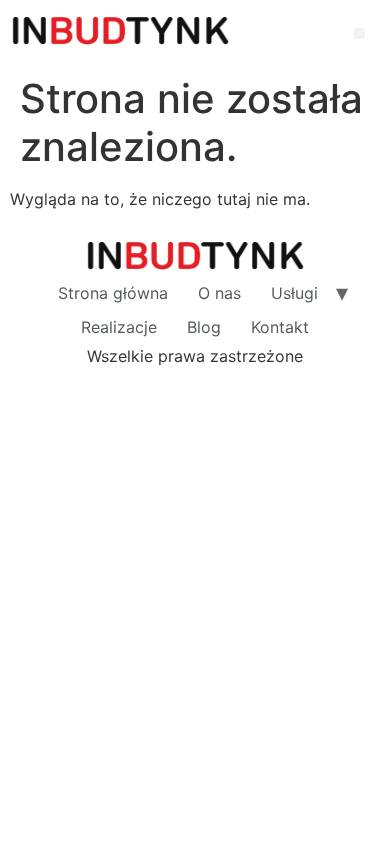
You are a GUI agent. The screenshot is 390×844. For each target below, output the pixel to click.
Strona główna (113, 293)
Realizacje (119, 327)
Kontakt (280, 327)
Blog (204, 327)
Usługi (294, 293)
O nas (219, 293)
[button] (359, 33)
